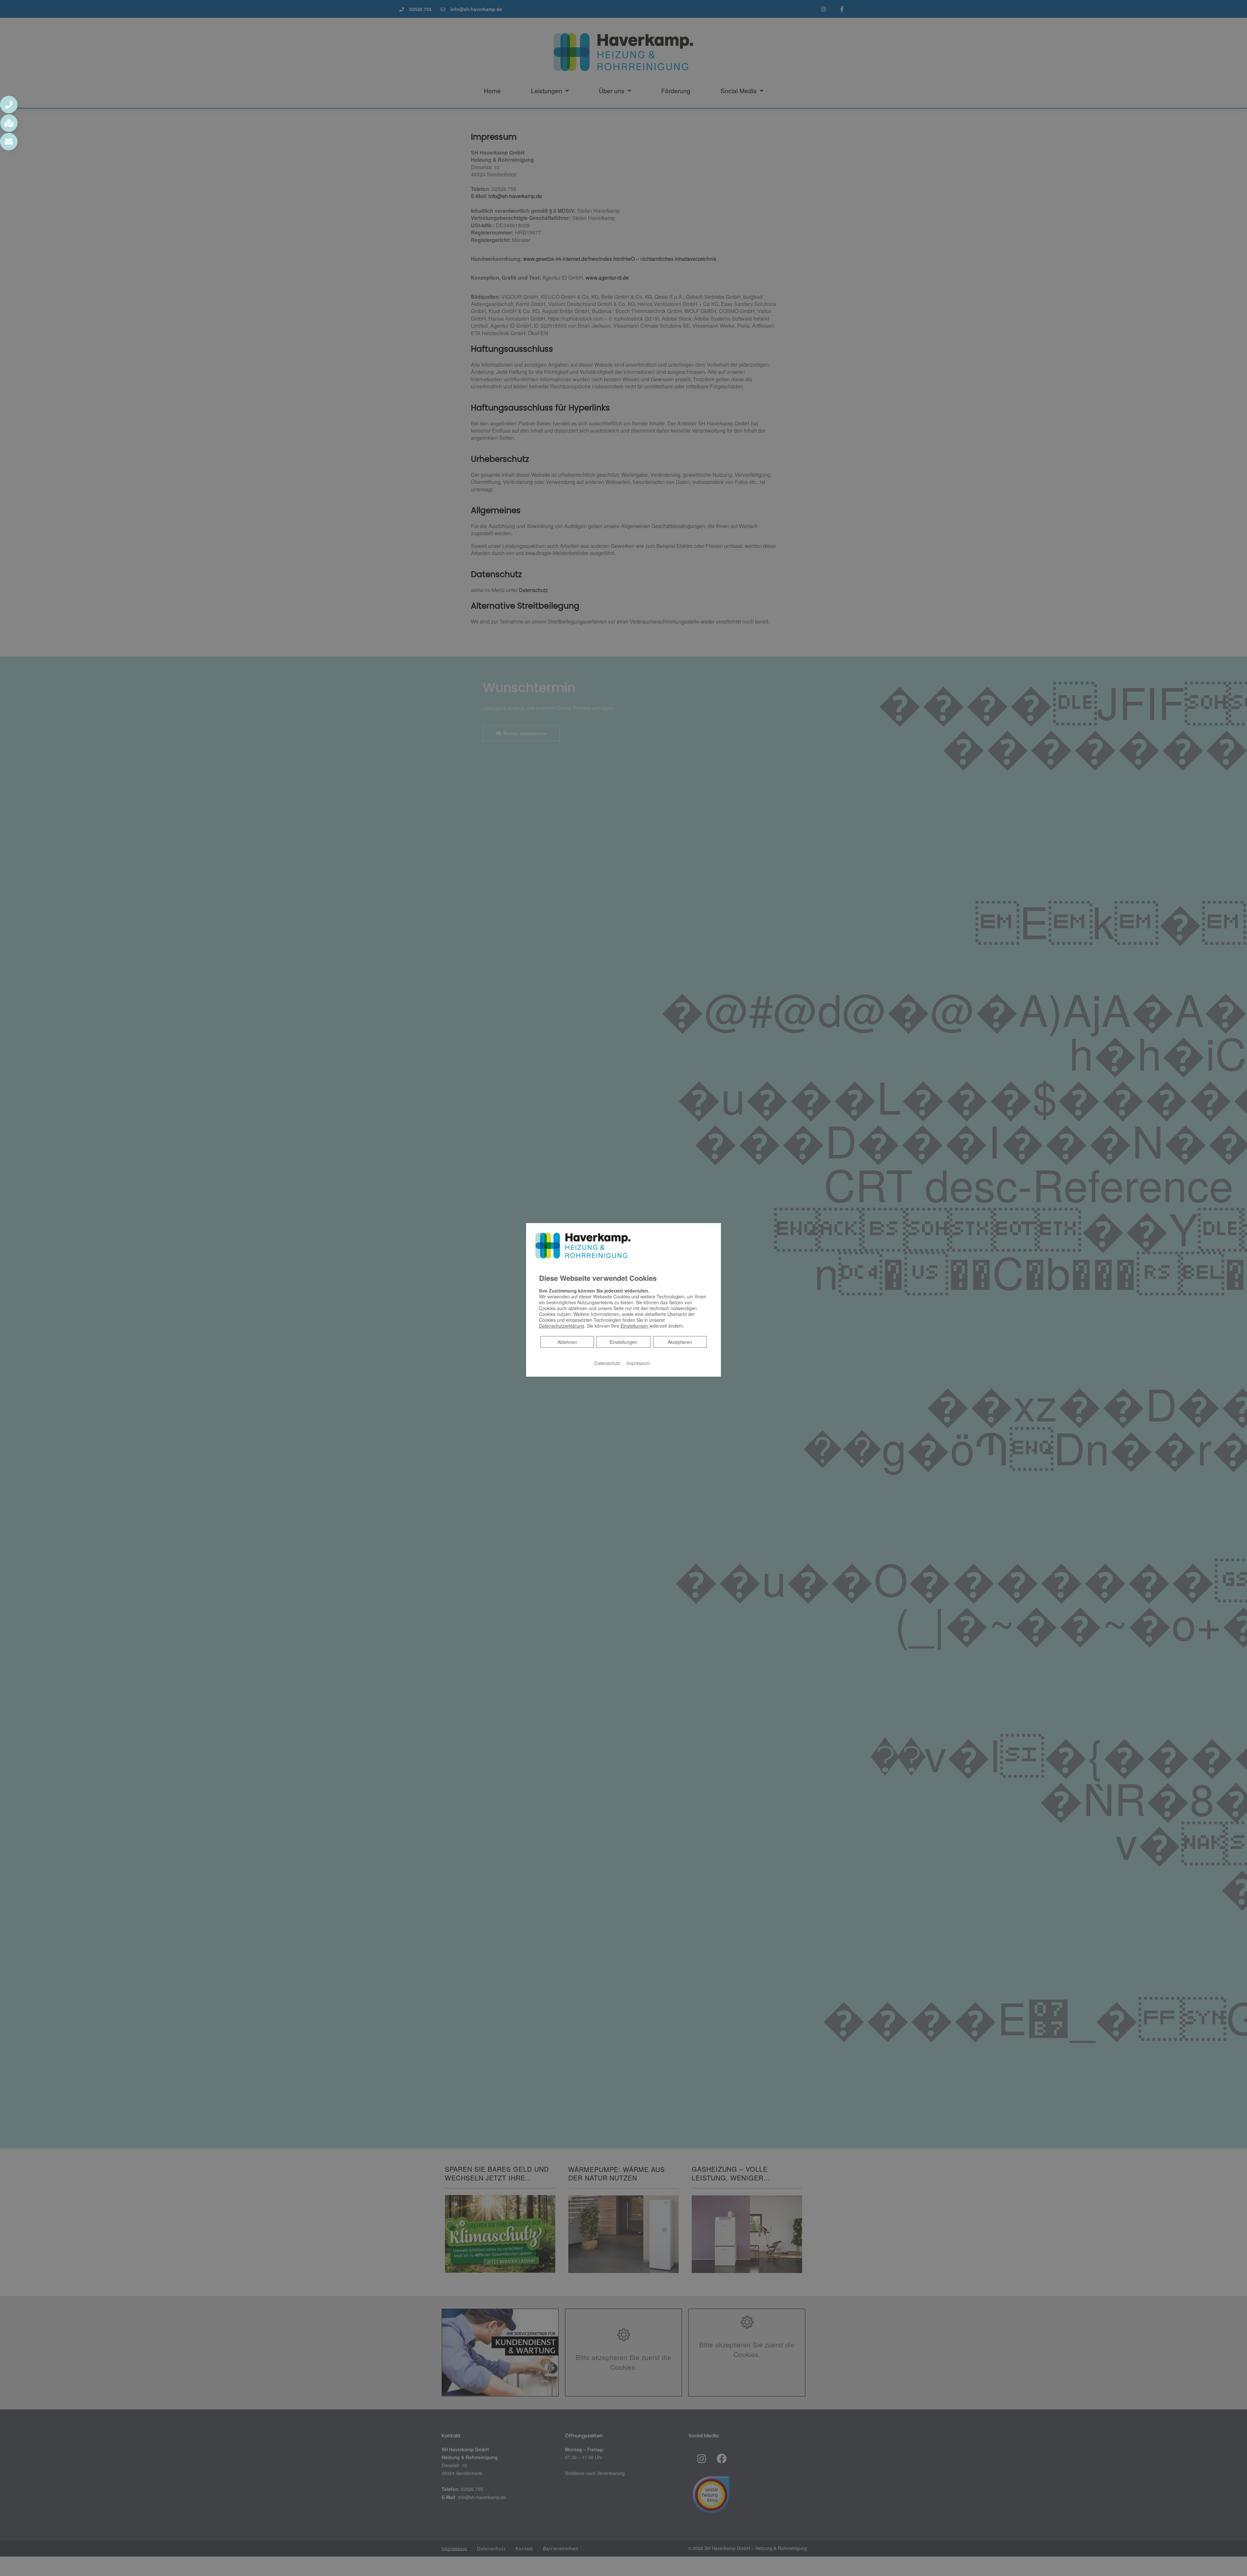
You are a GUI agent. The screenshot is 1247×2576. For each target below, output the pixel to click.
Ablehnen (567, 1342)
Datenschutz (607, 1363)
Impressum (638, 1363)
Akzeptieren (680, 1342)
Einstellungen (623, 1342)
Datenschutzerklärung (562, 1326)
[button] (9, 105)
